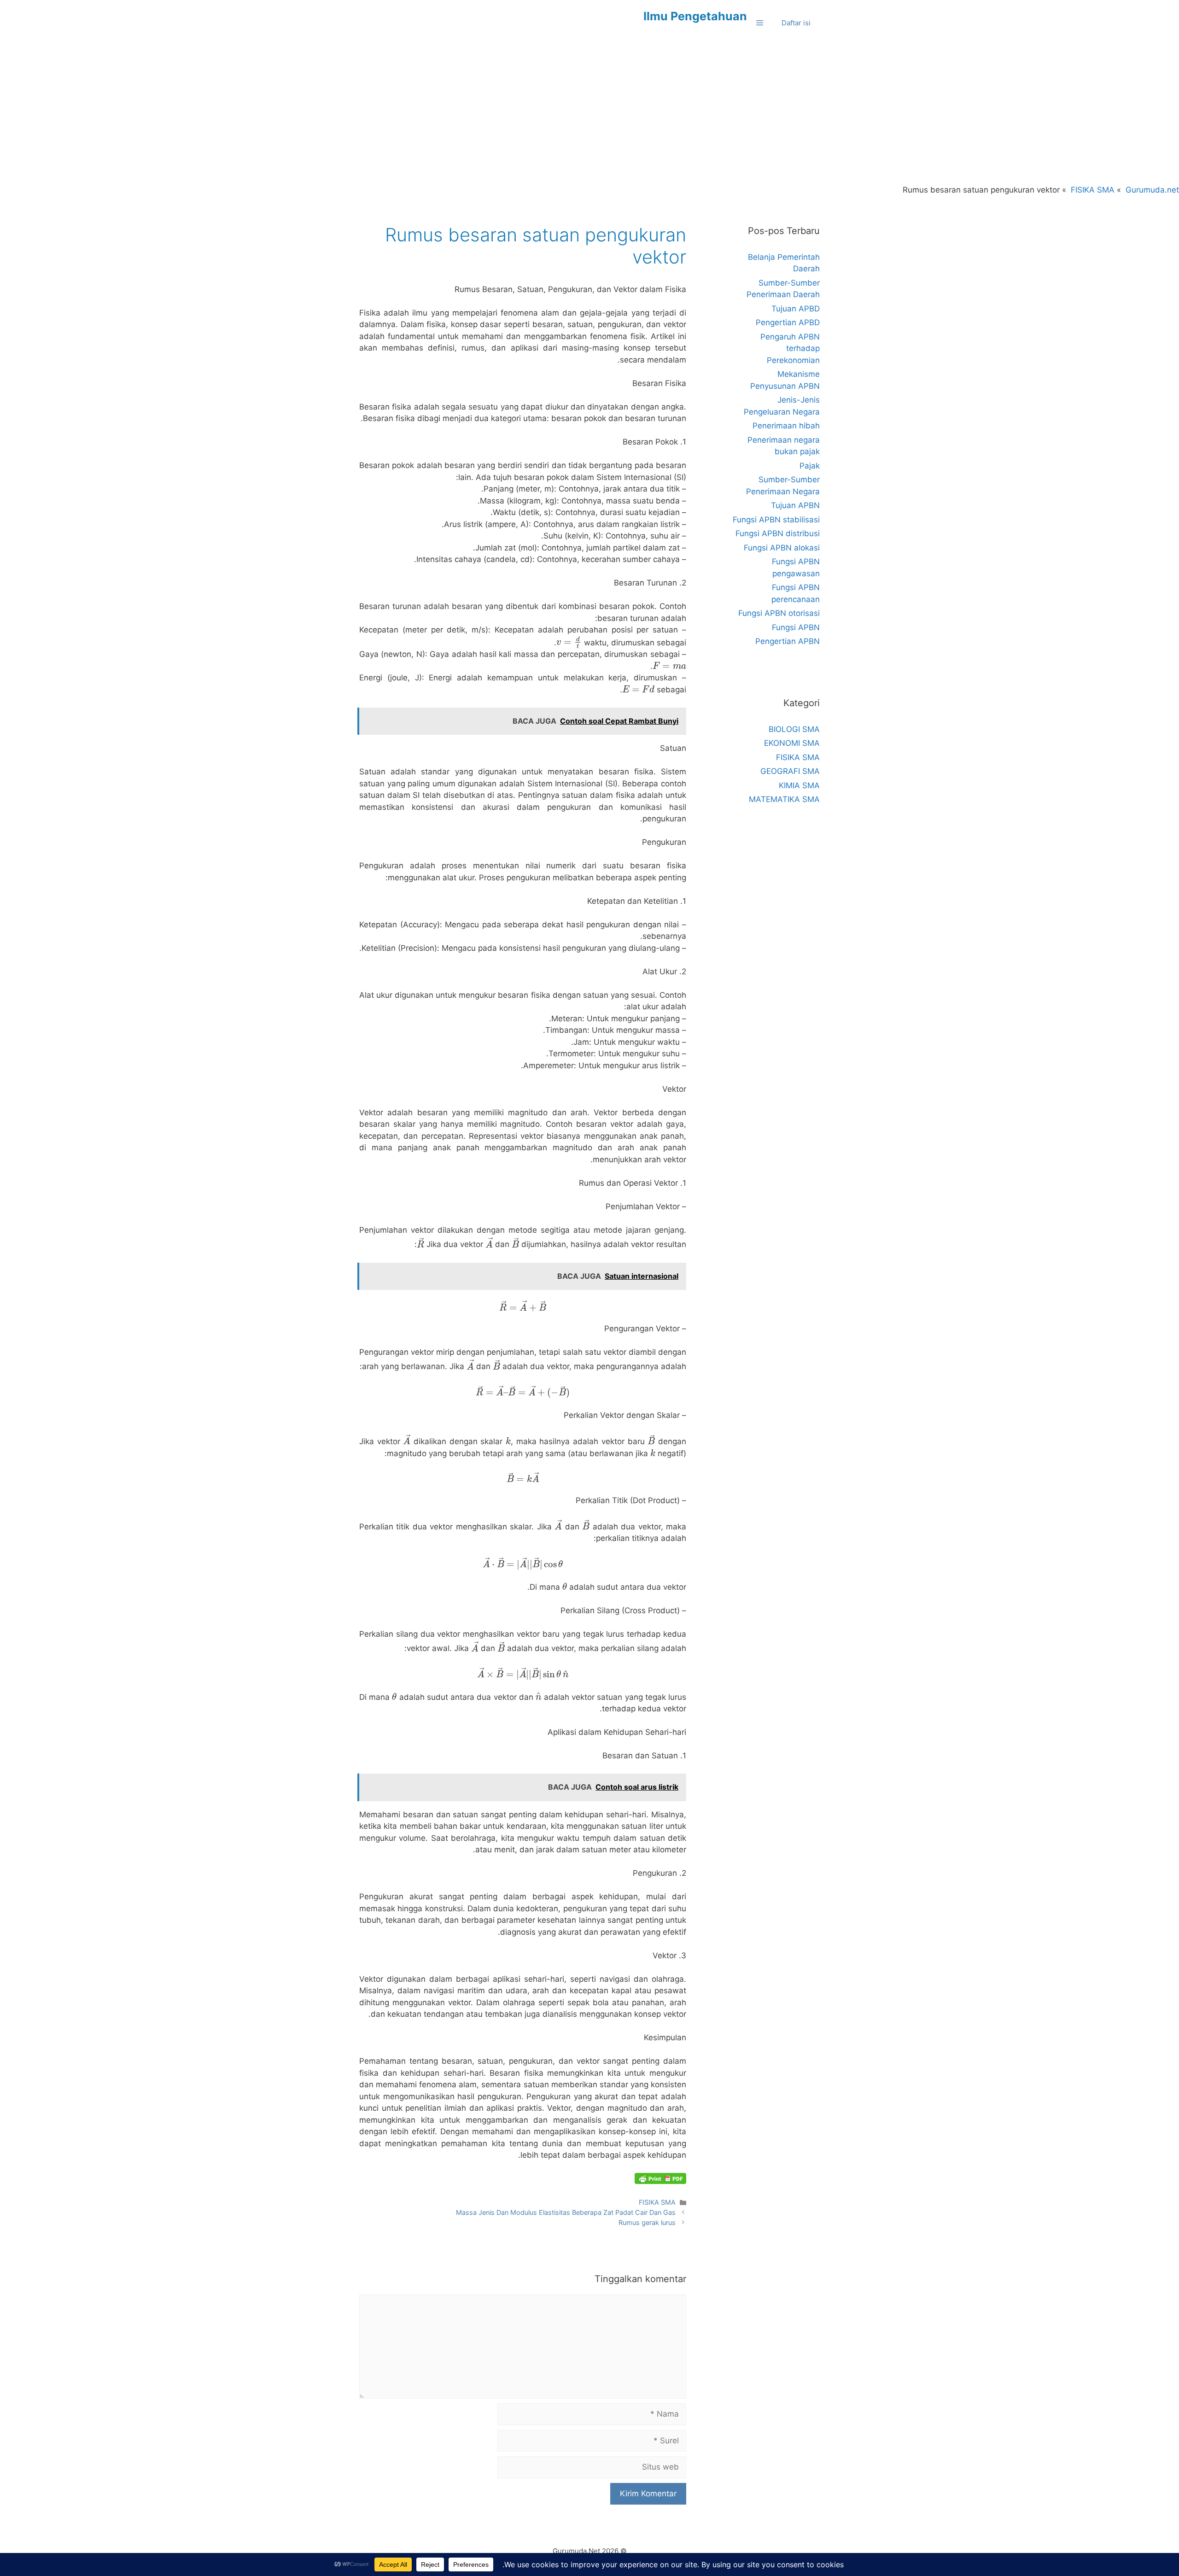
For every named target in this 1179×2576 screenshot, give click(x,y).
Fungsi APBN (796, 627)
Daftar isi (796, 23)
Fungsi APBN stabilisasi (776, 520)
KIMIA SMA (799, 785)
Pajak (810, 466)
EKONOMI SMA (792, 743)
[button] (760, 23)
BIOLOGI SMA (794, 729)
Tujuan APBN (795, 505)
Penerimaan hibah (786, 426)
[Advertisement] (589, 115)
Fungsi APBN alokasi (782, 548)
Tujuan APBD (796, 309)
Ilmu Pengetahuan (695, 16)
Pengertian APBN (788, 641)
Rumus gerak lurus (647, 2222)
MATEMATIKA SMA (784, 799)
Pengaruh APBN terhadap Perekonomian (790, 348)
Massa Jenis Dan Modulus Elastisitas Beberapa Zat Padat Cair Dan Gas (566, 2212)
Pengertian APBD (788, 322)
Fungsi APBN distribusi (778, 533)
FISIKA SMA (657, 2202)
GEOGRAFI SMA (790, 771)
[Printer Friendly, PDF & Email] (660, 2178)
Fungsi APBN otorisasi (779, 613)
